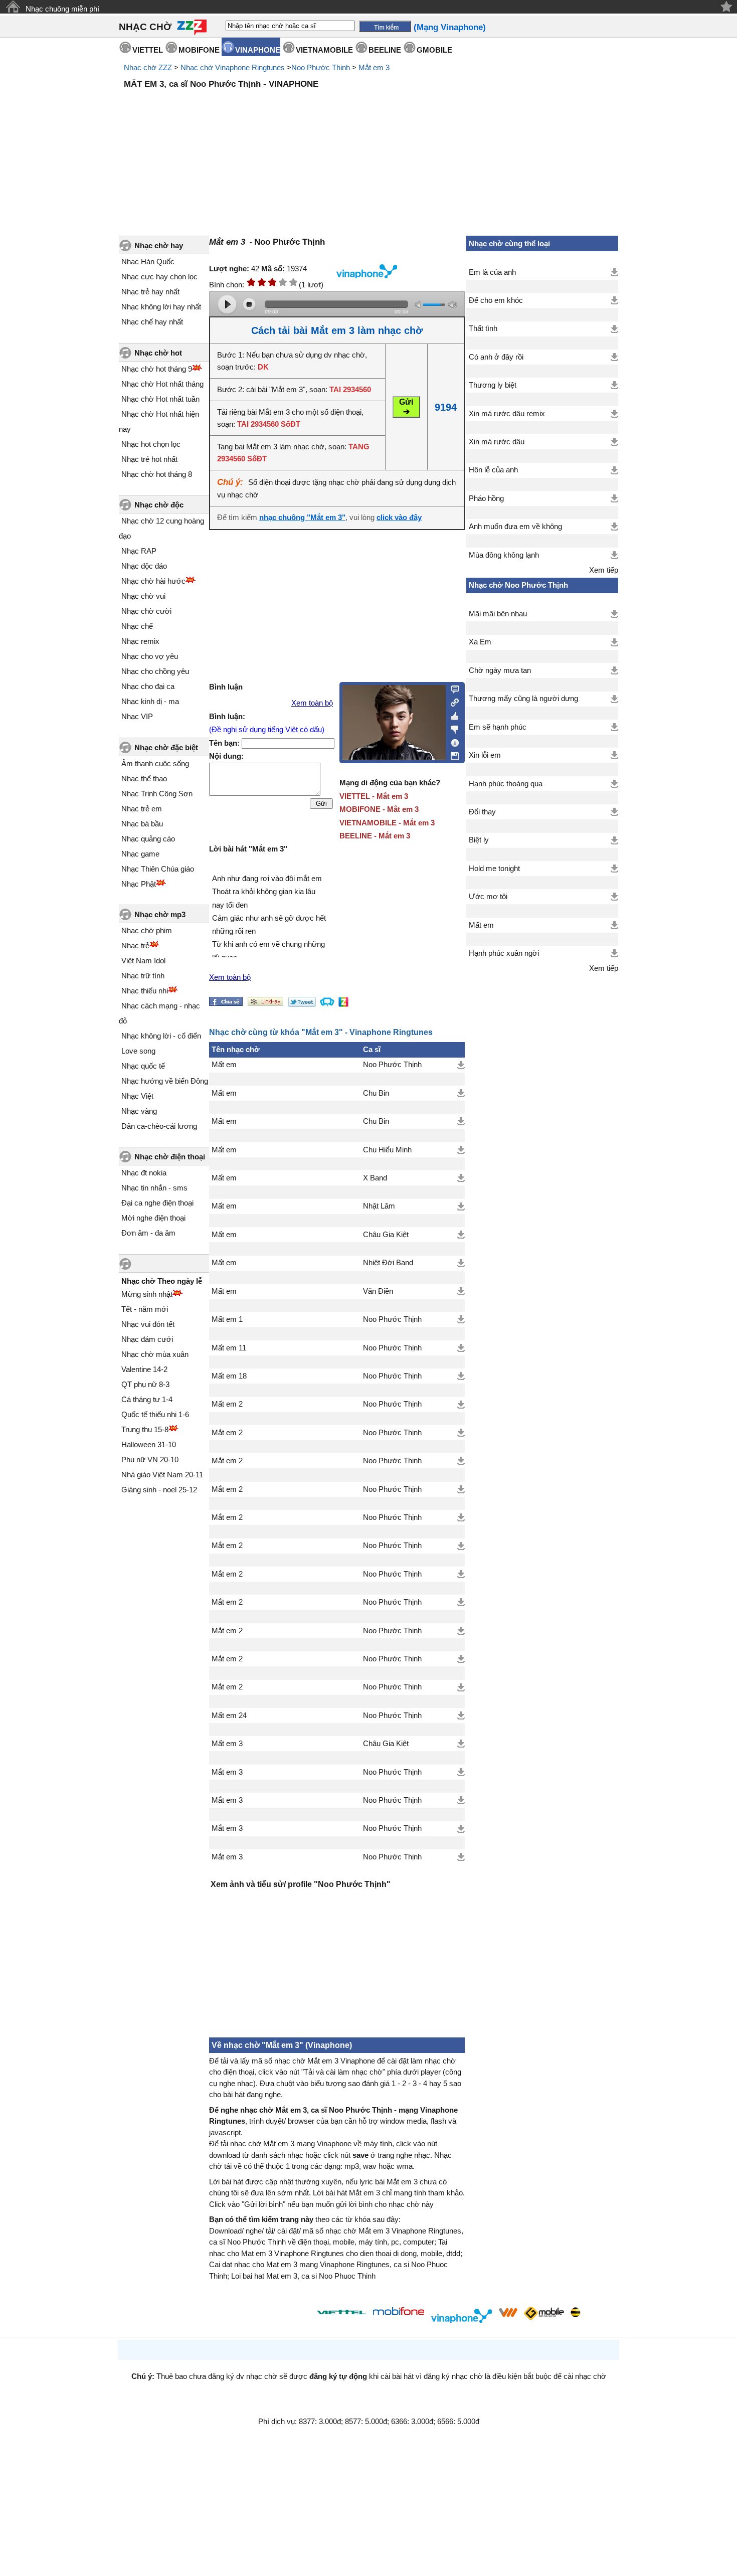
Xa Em (480, 642)
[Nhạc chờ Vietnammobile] (508, 2312)
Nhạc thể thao (144, 779)
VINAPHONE (258, 50)
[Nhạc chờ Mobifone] (399, 2312)
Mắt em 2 (227, 1433)
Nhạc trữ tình (143, 976)
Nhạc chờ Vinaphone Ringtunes (233, 67)
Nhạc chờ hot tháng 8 (157, 474)
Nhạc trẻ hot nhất (149, 459)
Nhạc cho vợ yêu (150, 656)
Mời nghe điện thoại (153, 1218)
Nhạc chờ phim (147, 930)
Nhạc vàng (139, 1111)
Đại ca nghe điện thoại (157, 1203)
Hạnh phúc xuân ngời (504, 953)
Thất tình (483, 328)
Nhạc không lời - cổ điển (161, 1036)
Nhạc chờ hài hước (153, 581)
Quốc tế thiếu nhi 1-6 (155, 1414)
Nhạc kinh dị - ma (150, 701)
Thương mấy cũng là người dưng (523, 699)
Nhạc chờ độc (159, 505)
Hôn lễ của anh (493, 470)
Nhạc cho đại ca (148, 686)
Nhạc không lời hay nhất (161, 307)
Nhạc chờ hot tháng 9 (157, 369)
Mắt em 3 (374, 67)
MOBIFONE (199, 50)
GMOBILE (434, 50)
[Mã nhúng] (452, 702)
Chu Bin (376, 1093)
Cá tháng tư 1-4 (147, 1399)
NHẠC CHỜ (145, 27)
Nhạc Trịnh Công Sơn (157, 794)
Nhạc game (140, 854)
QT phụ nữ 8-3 (145, 1384)
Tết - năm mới (145, 1309)
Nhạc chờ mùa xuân (155, 1354)
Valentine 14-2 (144, 1369)
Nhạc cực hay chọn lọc (159, 277)
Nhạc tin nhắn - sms (154, 1188)
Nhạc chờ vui (143, 596)
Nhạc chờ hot (158, 353)
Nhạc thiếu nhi (145, 991)
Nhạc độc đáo (144, 566)
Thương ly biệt (493, 385)
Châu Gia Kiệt (386, 1235)
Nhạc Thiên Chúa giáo (158, 869)
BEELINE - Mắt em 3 (375, 836)
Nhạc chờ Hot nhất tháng (162, 384)
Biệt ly (479, 840)
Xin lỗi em (485, 755)
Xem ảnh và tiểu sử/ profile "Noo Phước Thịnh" (301, 1884)
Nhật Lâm (379, 1206)
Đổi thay (482, 812)
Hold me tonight (494, 869)
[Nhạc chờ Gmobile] (543, 2314)
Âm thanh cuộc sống (155, 763)
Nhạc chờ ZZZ (148, 67)
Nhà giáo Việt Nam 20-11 (162, 1475)
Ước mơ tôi (488, 897)
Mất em (224, 1065)
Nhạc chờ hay (159, 245)
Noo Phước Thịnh (321, 67)
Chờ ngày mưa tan (500, 670)
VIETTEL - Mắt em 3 (374, 796)
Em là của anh (492, 272)
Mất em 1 (227, 1319)
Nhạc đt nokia (144, 1173)
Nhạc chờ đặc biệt (166, 747)
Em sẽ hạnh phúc (498, 727)
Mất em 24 (229, 1715)
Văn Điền (378, 1291)
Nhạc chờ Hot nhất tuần (160, 399)
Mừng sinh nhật (147, 1294)
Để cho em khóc (496, 300)
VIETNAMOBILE (324, 50)
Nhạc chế (137, 626)
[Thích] (452, 715)
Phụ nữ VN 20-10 (150, 1459)
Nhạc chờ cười (146, 611)
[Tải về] (461, 1065)
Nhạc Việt (137, 1096)
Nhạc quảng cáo (148, 839)
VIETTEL (148, 50)
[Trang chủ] (13, 7)
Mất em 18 (229, 1376)
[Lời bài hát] (452, 741)
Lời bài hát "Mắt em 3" (248, 849)
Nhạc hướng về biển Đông (165, 1081)
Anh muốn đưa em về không (515, 527)
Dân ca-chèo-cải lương (159, 1126)
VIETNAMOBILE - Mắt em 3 (387, 823)
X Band (375, 1178)
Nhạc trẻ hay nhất (150, 292)
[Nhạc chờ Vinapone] (462, 2315)
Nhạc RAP (139, 551)
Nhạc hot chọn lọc (151, 444)
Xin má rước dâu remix (507, 414)
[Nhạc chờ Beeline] (575, 2312)
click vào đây (399, 518)
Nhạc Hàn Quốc (148, 262)
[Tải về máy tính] (452, 754)
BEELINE (385, 50)
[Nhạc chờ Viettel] (341, 2312)
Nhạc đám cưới (147, 1339)
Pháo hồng (486, 498)
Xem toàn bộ (312, 703)
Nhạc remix (140, 641)
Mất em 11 (229, 1348)
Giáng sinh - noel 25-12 (159, 1490)
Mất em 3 (227, 1744)
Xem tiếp (604, 570)
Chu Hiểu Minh (387, 1150)
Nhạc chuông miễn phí (62, 9)
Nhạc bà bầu (142, 824)
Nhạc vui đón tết (148, 1324)
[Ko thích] (452, 728)
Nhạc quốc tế (143, 1066)
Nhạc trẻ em (142, 809)
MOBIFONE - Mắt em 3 (379, 809)
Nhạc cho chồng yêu (155, 671)
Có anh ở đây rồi (496, 357)
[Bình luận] (452, 689)
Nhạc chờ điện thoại (170, 1157)
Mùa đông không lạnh (504, 555)
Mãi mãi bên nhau (498, 614)
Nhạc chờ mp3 (160, 914)
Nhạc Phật (139, 884)
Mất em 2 (227, 1404)
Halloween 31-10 (149, 1444)
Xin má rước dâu (497, 442)
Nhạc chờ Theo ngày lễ (162, 1281)
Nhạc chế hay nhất (152, 322)
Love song (138, 1051)
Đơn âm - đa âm (148, 1233)
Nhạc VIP (137, 716)
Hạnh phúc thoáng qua (506, 784)
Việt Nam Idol (143, 961)
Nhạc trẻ (135, 946)
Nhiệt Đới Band (388, 1263)
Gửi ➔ (406, 407)
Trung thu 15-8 (145, 1429)
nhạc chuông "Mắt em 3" (302, 518)
